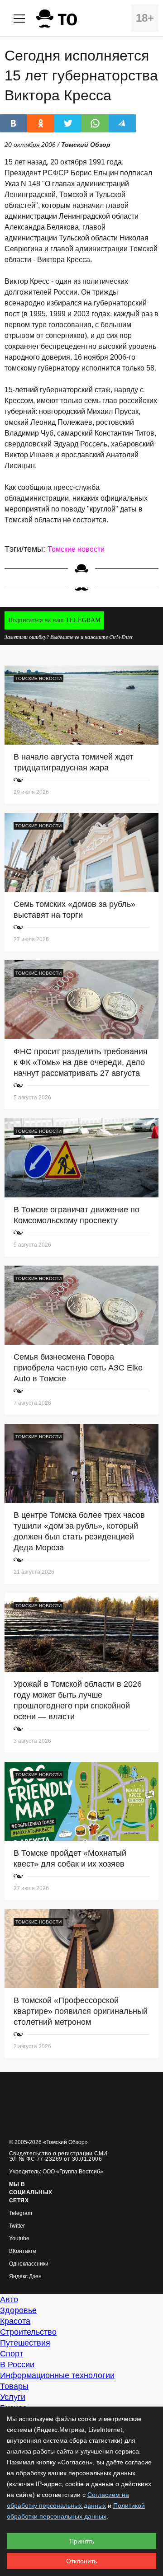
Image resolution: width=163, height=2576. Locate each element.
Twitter (17, 2226)
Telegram (21, 2213)
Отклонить (81, 2561)
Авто (9, 2299)
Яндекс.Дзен (25, 2277)
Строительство (28, 2332)
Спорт (12, 2354)
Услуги (13, 2397)
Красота (15, 2321)
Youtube (19, 2239)
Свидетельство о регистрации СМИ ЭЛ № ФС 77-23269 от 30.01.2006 (58, 2156)
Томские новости (76, 549)
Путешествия (25, 2343)
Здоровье (18, 2310)
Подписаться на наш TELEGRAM (54, 620)
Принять (82, 2541)
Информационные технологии (57, 2375)
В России (17, 2365)
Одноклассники (29, 2264)
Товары (14, 2386)
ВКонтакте (23, 2251)
